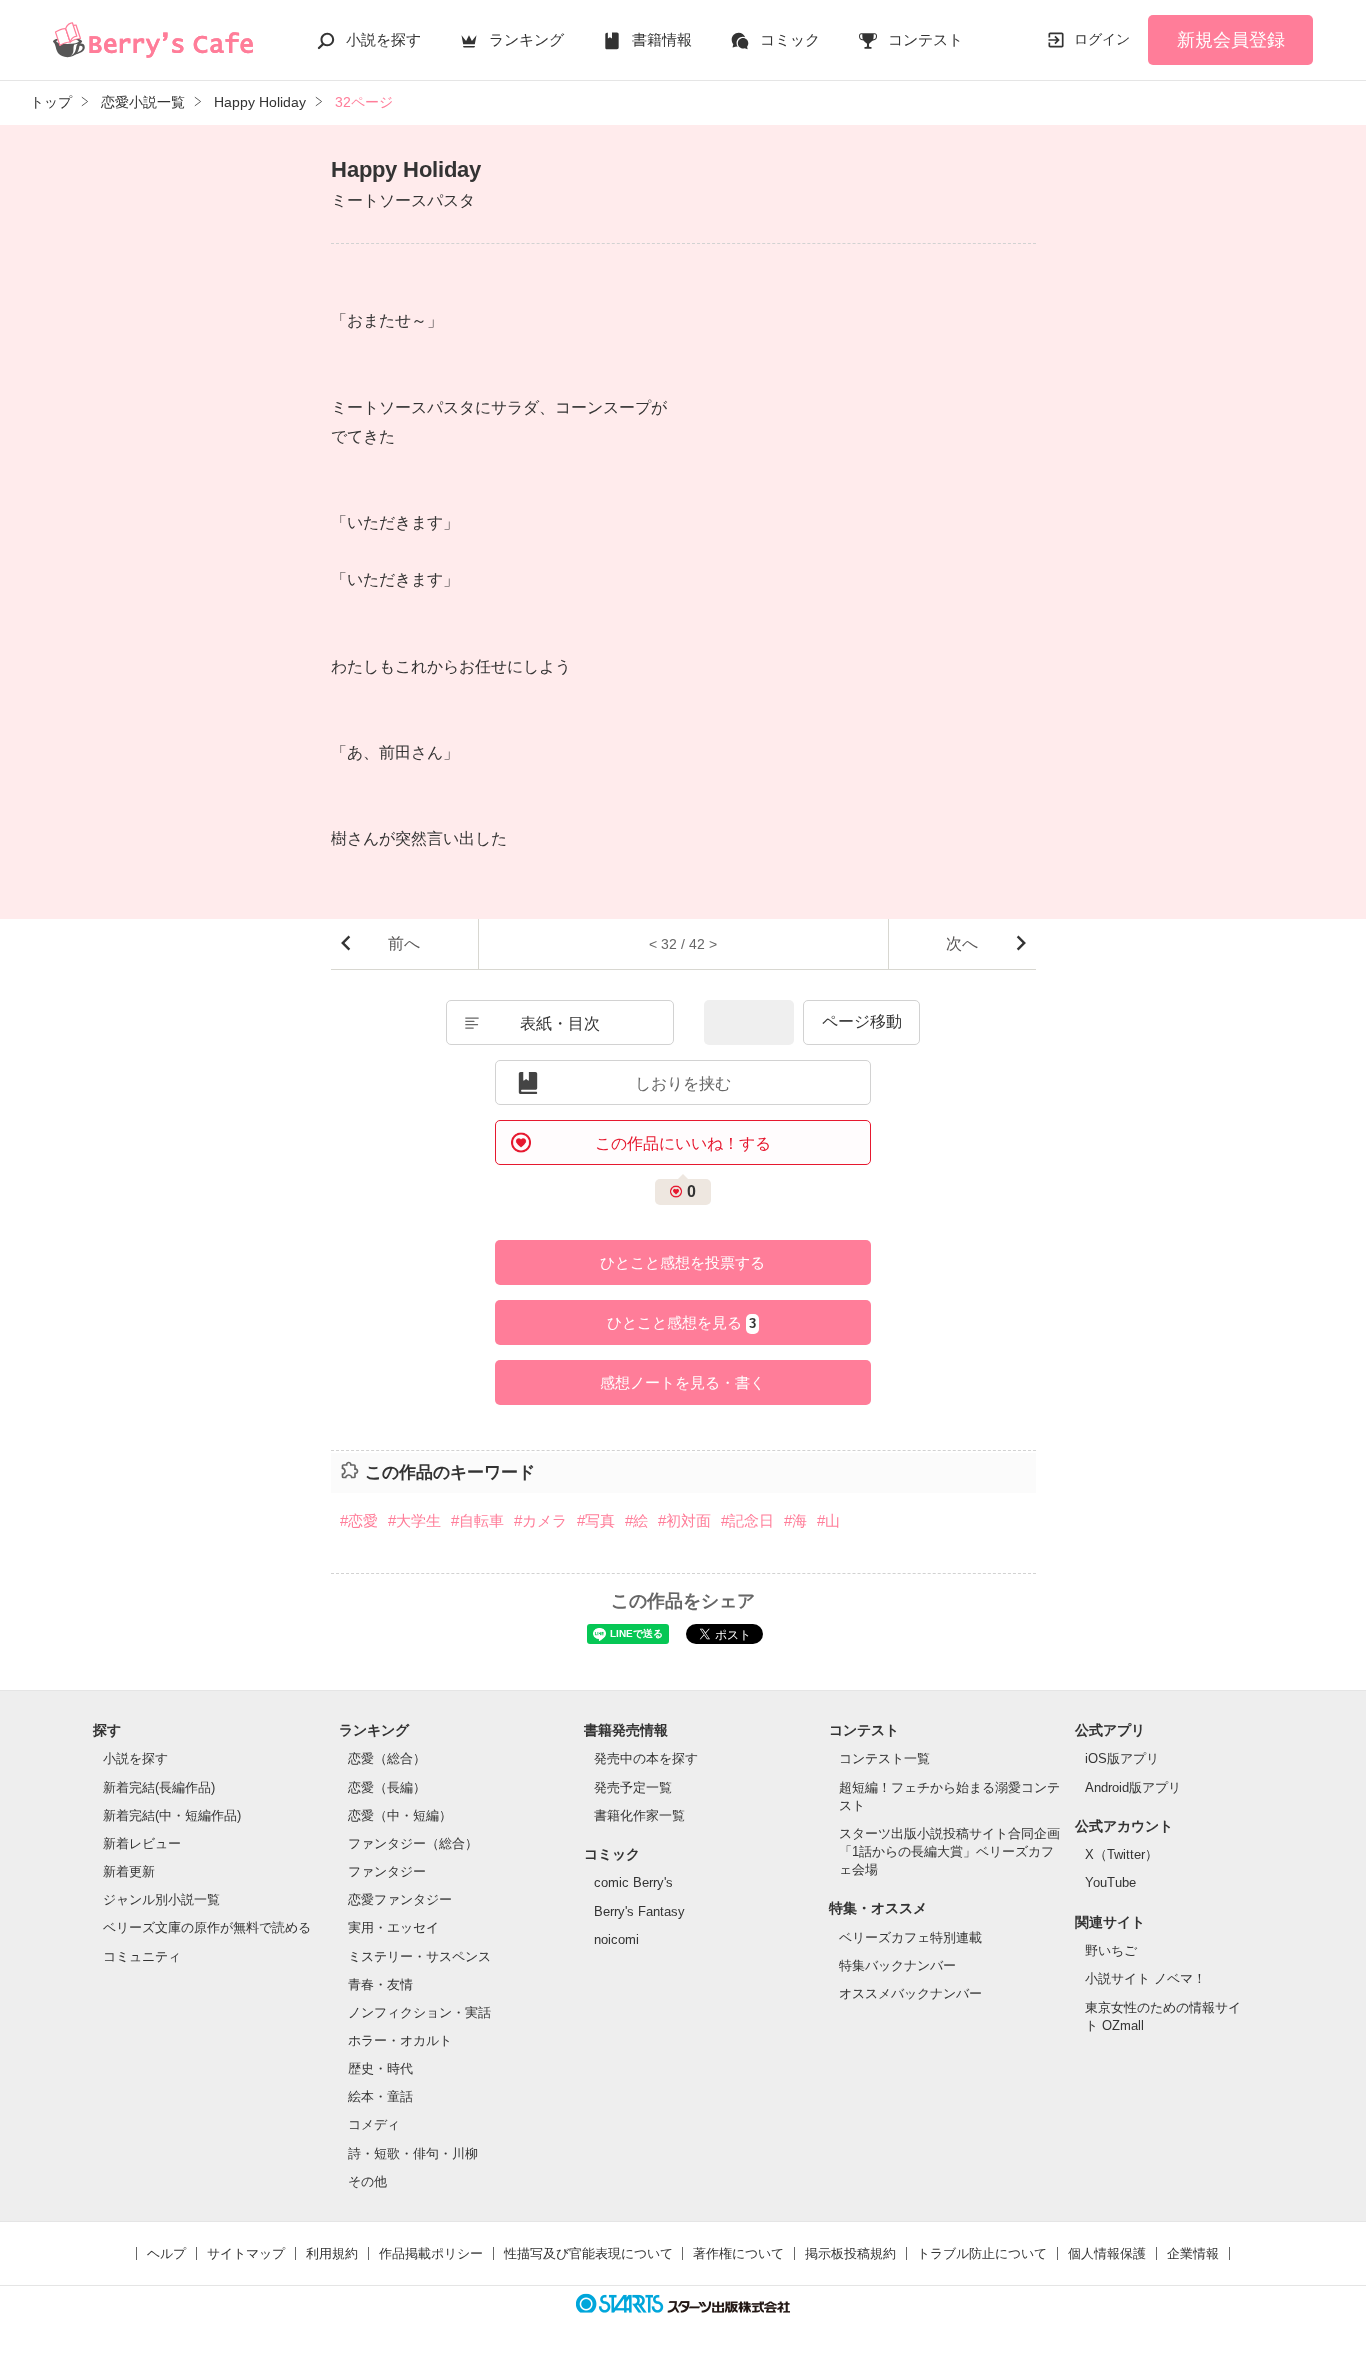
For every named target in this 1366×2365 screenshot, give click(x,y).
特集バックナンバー (897, 1965)
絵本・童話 (380, 2096)
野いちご (1111, 1950)
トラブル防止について (982, 2253)
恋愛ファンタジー (400, 1899)
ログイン (1102, 39)
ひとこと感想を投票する (682, 1262)
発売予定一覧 (633, 1787)
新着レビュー (142, 1843)
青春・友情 (380, 1984)
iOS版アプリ (1122, 1758)
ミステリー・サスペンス (419, 1956)
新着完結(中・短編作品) (172, 1815)
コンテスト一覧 (884, 1758)
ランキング (526, 39)
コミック (790, 39)
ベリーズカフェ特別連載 (910, 1937)
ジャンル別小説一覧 (161, 1899)
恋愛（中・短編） (400, 1815)
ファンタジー (387, 1871)
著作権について (738, 2253)
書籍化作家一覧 (639, 1815)
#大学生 (414, 1520)
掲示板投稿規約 (850, 2253)
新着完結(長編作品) (159, 1787)
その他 (367, 2181)
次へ (962, 943)
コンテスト (925, 39)
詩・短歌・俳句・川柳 (413, 2153)
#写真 (596, 1520)
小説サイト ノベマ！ (1145, 1978)
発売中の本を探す (646, 1758)
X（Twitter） (1121, 1854)
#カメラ (540, 1520)
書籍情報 (662, 39)
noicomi (616, 1939)
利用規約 (332, 2253)
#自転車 (477, 1520)
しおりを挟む (683, 1083)
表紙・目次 (560, 1023)
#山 (828, 1520)
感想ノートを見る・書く (682, 1382)
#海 (795, 1520)
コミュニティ (142, 1956)
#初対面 (684, 1520)
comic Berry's (633, 1882)
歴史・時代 (380, 2068)
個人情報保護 (1107, 2253)
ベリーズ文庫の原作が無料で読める (207, 1927)
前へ (404, 943)
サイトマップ (246, 2253)
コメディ (374, 2124)
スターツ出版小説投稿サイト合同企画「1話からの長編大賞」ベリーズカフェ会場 (949, 1851)
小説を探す (383, 39)
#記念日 (747, 1520)
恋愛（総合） (387, 1758)
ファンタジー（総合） (413, 1843)
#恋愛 (359, 1520)
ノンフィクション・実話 (419, 2012)
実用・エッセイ (393, 1927)
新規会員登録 (1231, 40)
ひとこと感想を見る (681, 1322)
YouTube (1110, 1882)
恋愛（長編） (387, 1787)
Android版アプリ (1133, 1787)
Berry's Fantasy (639, 1911)
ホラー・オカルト (400, 2040)
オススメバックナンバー (910, 1993)
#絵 (636, 1520)
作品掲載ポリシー (431, 2253)
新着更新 (129, 1871)
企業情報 (1193, 2253)
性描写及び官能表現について (588, 2253)
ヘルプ (166, 2253)
